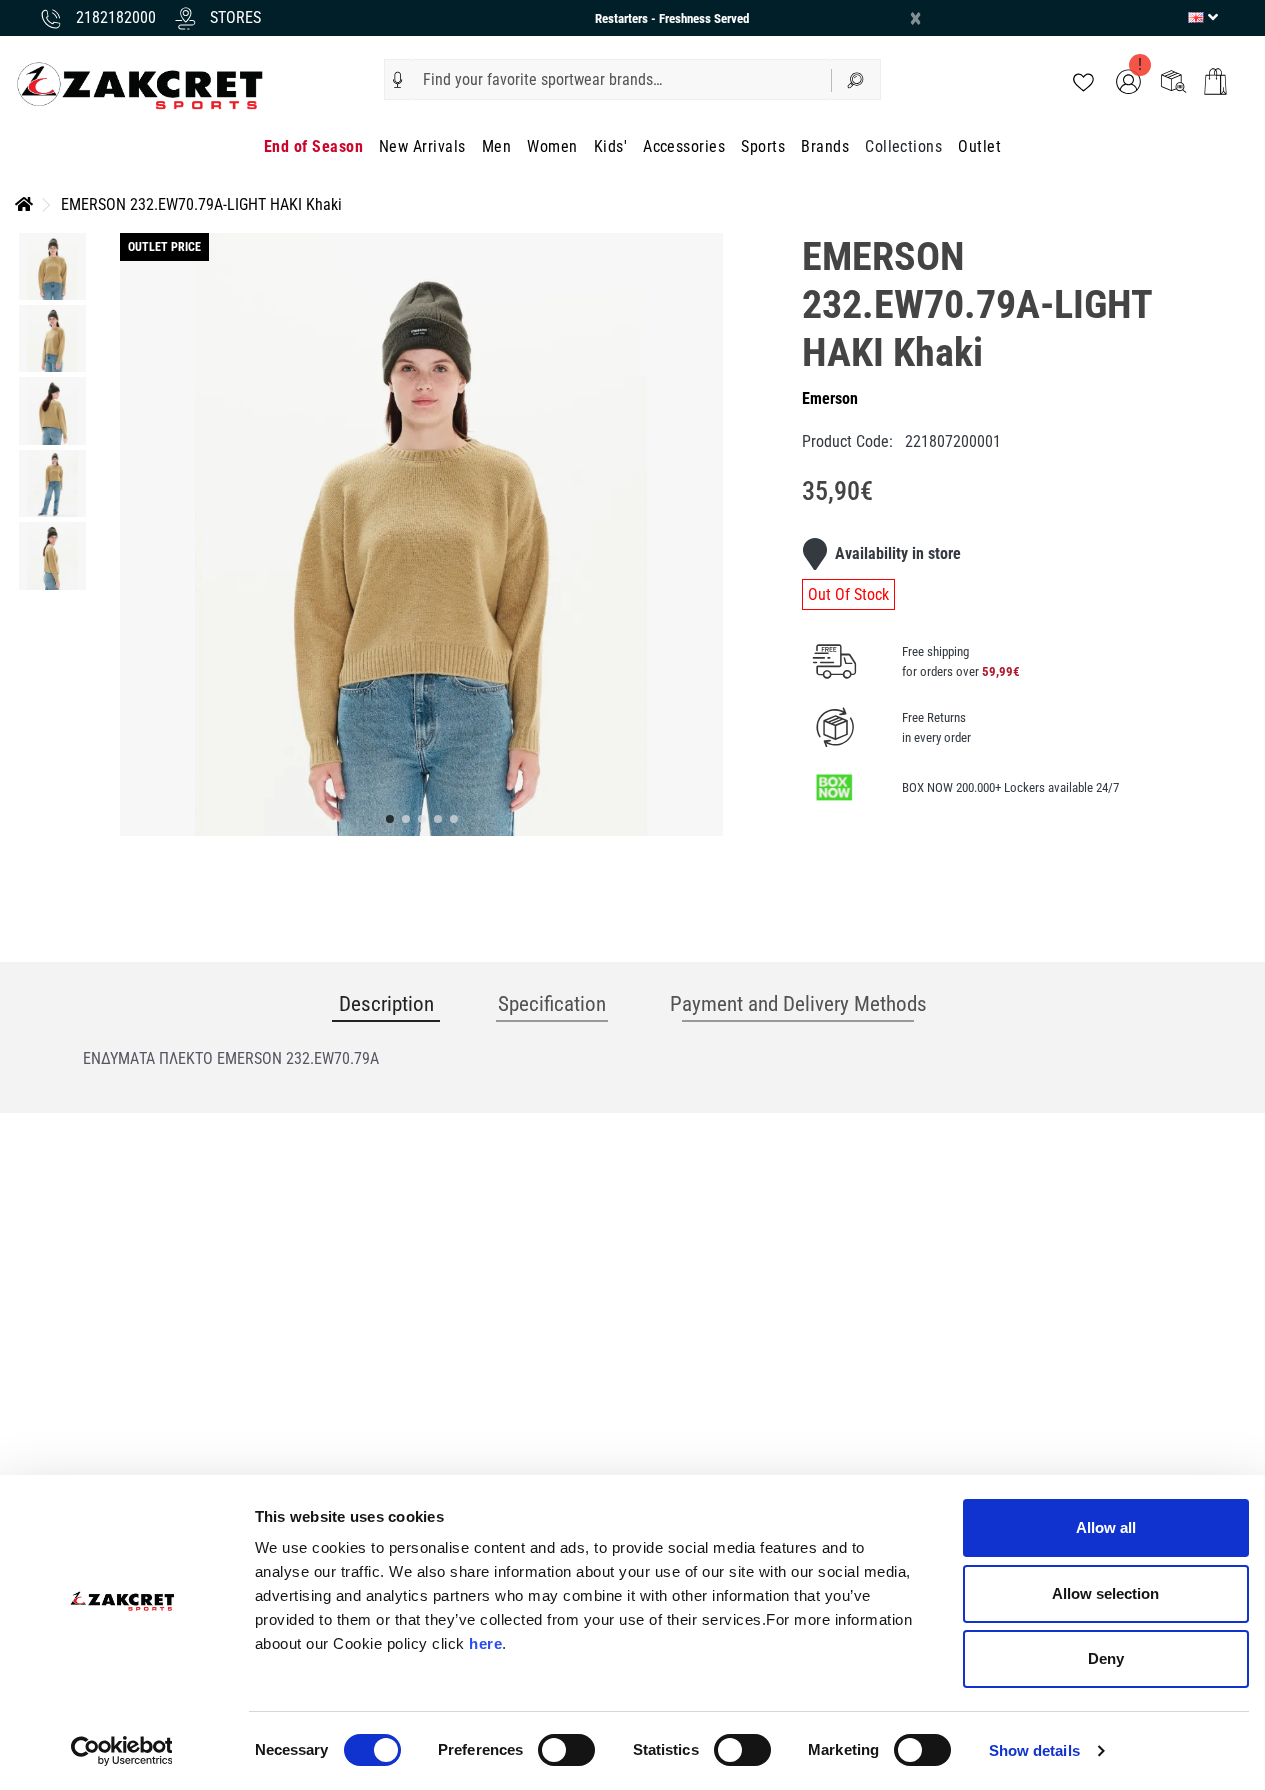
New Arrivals (422, 146)
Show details (1034, 1750)
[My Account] (1128, 80)
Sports (763, 146)
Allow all (1106, 1527)
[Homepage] (24, 204)
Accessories (684, 146)
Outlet (979, 146)
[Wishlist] (1083, 80)
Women (552, 146)
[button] (398, 80)
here (485, 1643)
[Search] (856, 79)
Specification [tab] (552, 1004)
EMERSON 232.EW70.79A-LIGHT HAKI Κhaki (201, 204)
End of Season (313, 146)
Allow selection (1105, 1593)
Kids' (610, 146)
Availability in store (898, 553)
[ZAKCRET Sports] (140, 84)
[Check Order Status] (1173, 80)
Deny (1106, 1658)
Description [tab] (386, 1004)
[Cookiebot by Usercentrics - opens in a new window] (121, 1751)
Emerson (830, 398)
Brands (825, 146)
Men (496, 146)
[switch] (566, 1750)
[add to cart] (1215, 81)
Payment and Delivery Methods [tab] (798, 1004)
